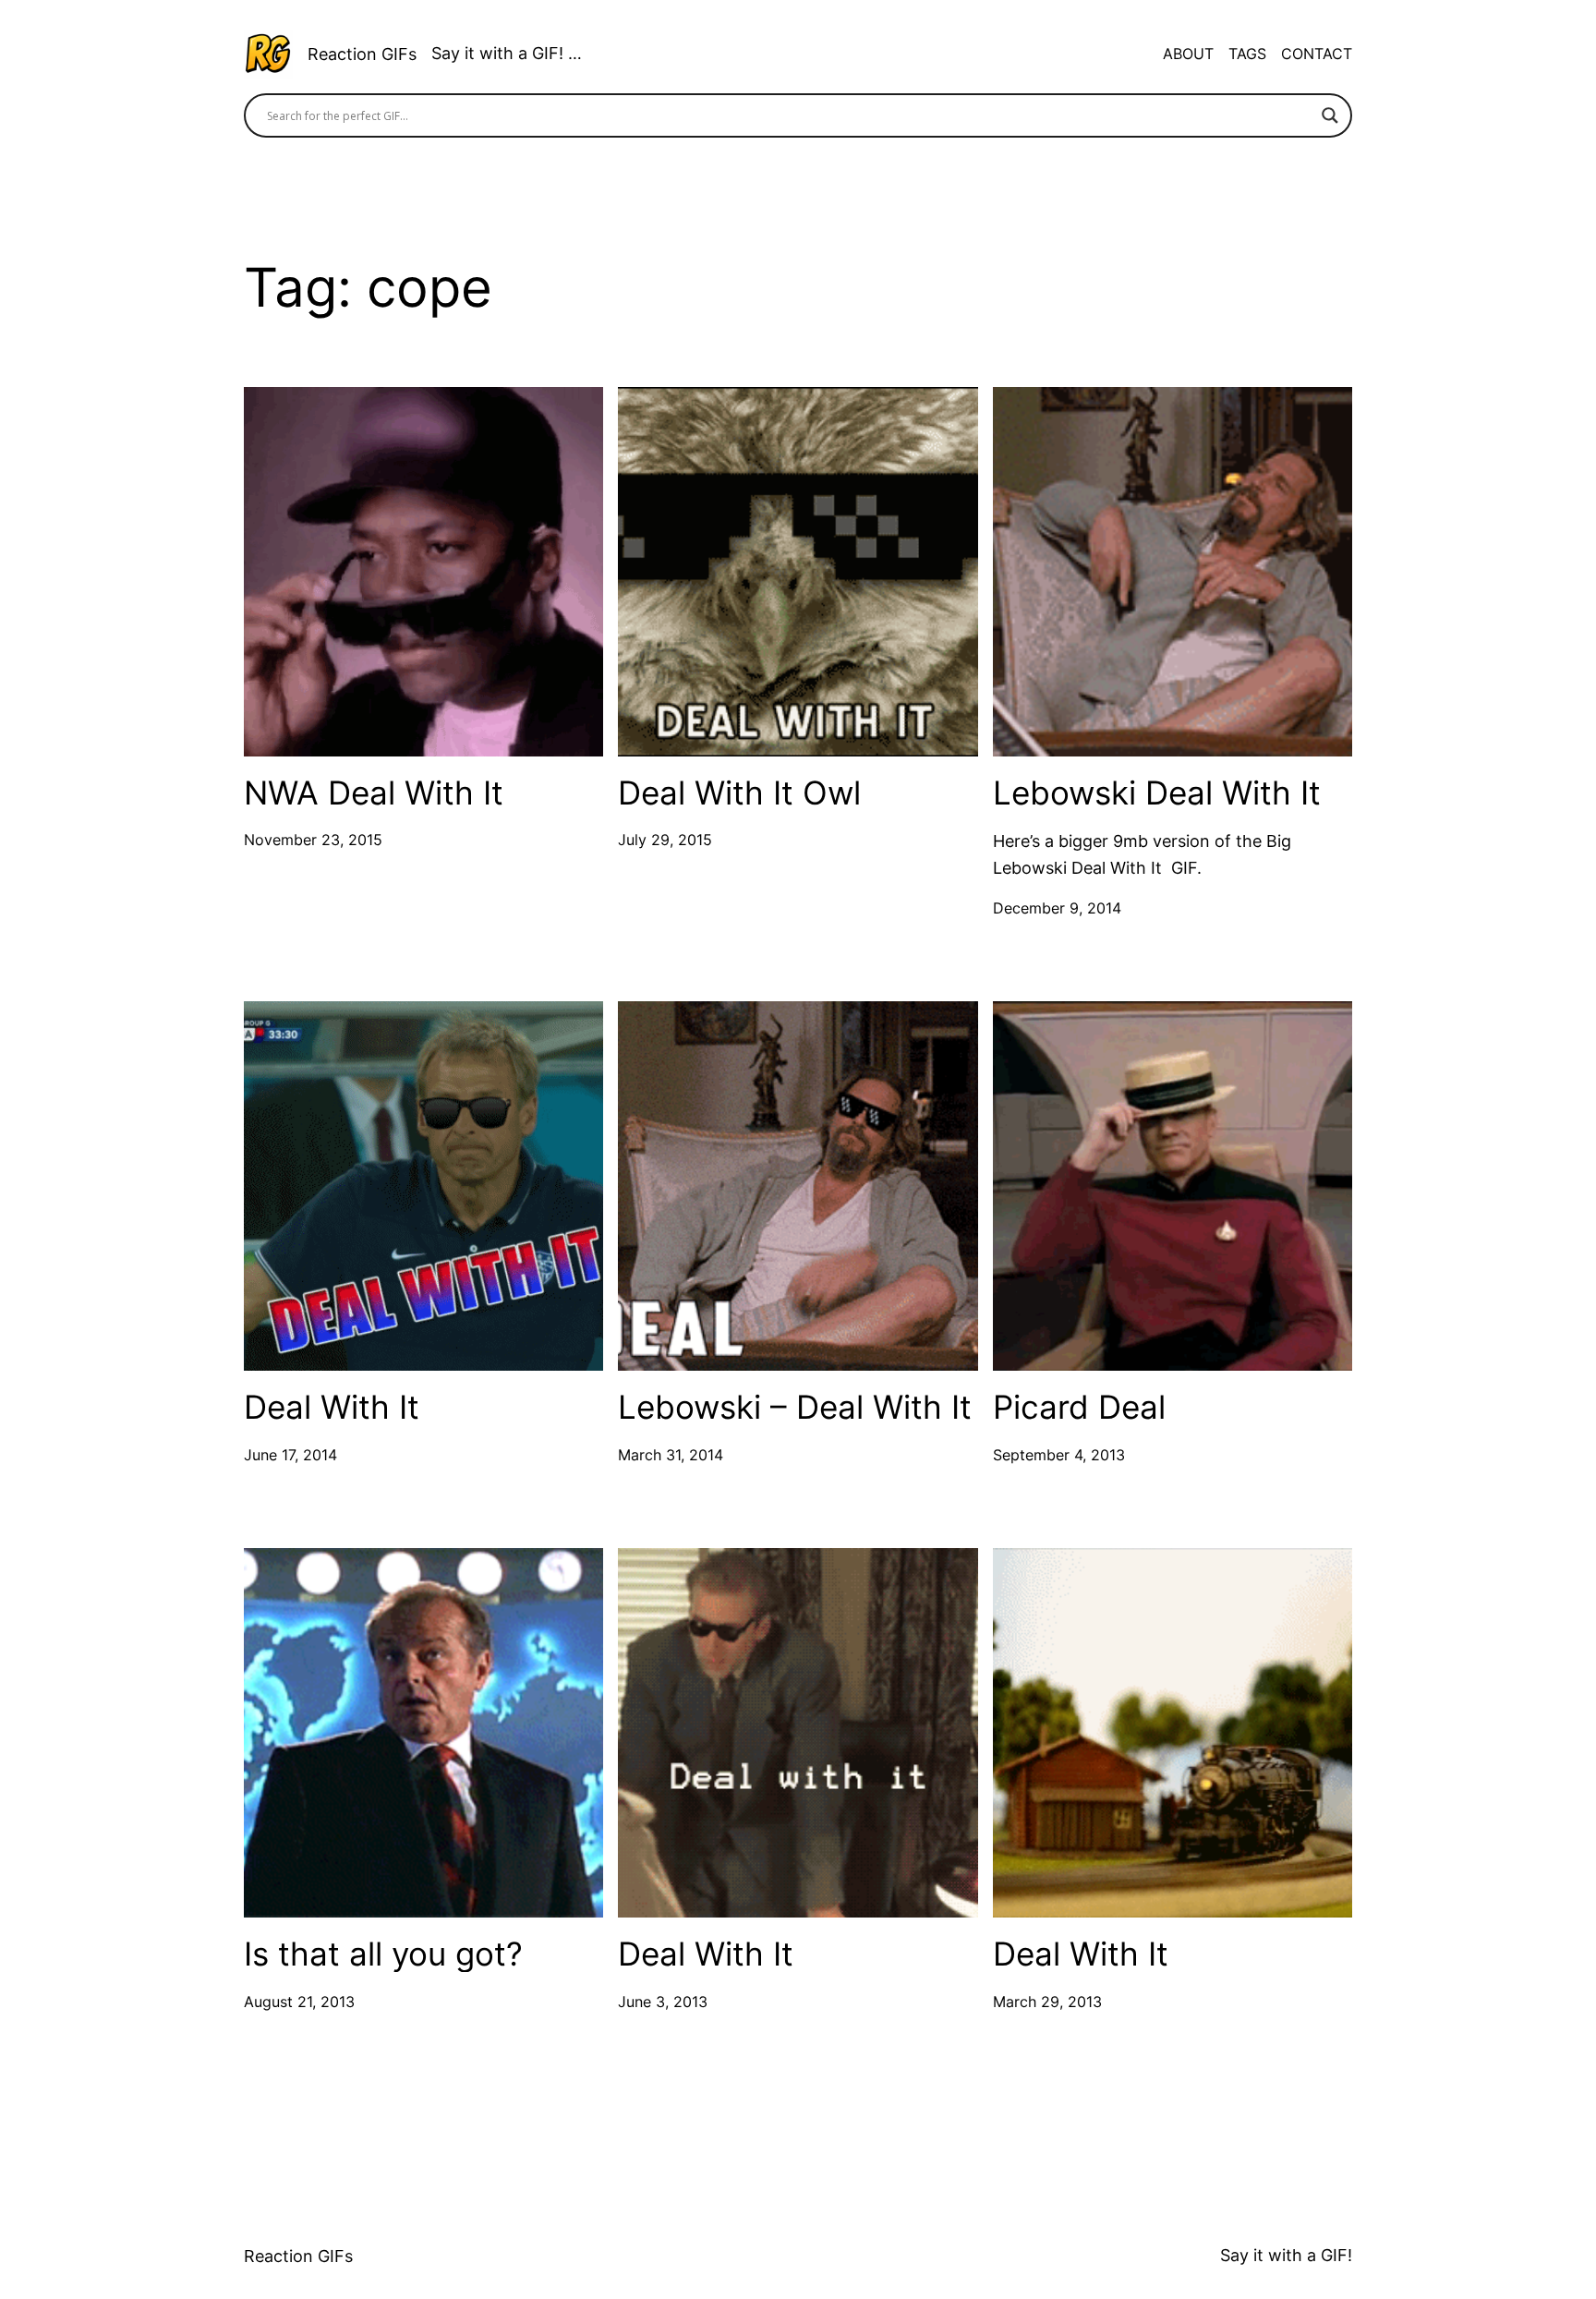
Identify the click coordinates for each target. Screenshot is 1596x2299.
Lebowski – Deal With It (795, 1407)
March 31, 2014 (671, 1455)
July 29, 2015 (665, 840)
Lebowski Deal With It (1157, 793)
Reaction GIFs (362, 54)
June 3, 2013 (663, 2002)
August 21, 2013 (299, 2002)
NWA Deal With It (374, 793)
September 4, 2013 (1059, 1455)
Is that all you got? (383, 1954)
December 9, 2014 (1057, 908)
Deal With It (332, 1407)
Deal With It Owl (739, 793)
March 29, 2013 (1047, 2002)
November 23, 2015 (313, 840)
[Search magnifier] (1330, 115)
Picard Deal (1079, 1407)
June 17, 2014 (290, 1455)
